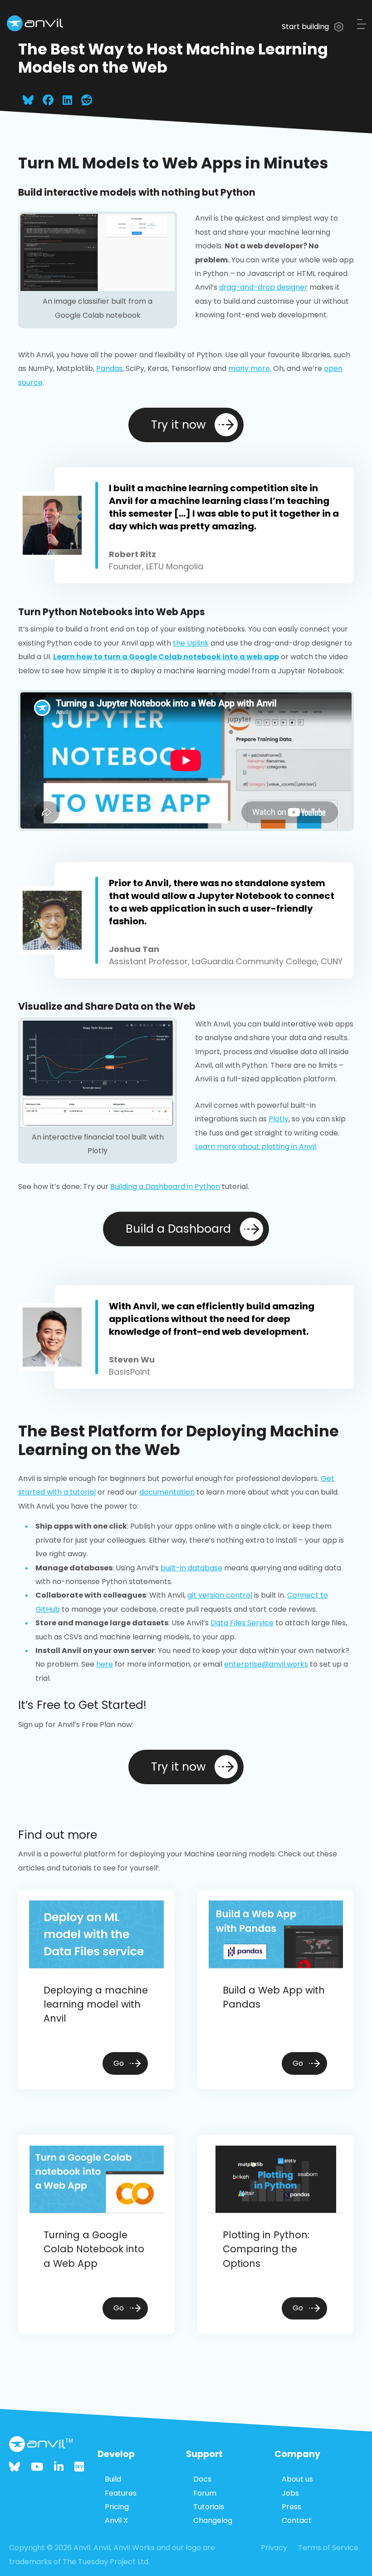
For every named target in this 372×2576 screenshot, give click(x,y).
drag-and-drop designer (263, 287)
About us (297, 2479)
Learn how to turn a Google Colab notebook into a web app (166, 657)
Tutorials (209, 2507)
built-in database (191, 1568)
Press (291, 2507)
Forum (205, 2493)
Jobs (290, 2493)
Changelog (213, 2520)
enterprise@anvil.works (266, 1664)
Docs (202, 2479)
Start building (306, 27)
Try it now (178, 425)
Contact (297, 2520)
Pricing (117, 2507)
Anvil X (116, 2520)
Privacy (274, 2548)
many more (249, 368)
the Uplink (191, 643)
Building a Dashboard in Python (165, 1187)
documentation (167, 1492)
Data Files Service (242, 1623)
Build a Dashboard (178, 1229)
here (105, 1664)
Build (113, 2479)
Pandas (109, 368)
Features (121, 2493)
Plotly (279, 1119)
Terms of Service (328, 2548)
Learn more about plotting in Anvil (255, 1147)
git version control (220, 1595)
